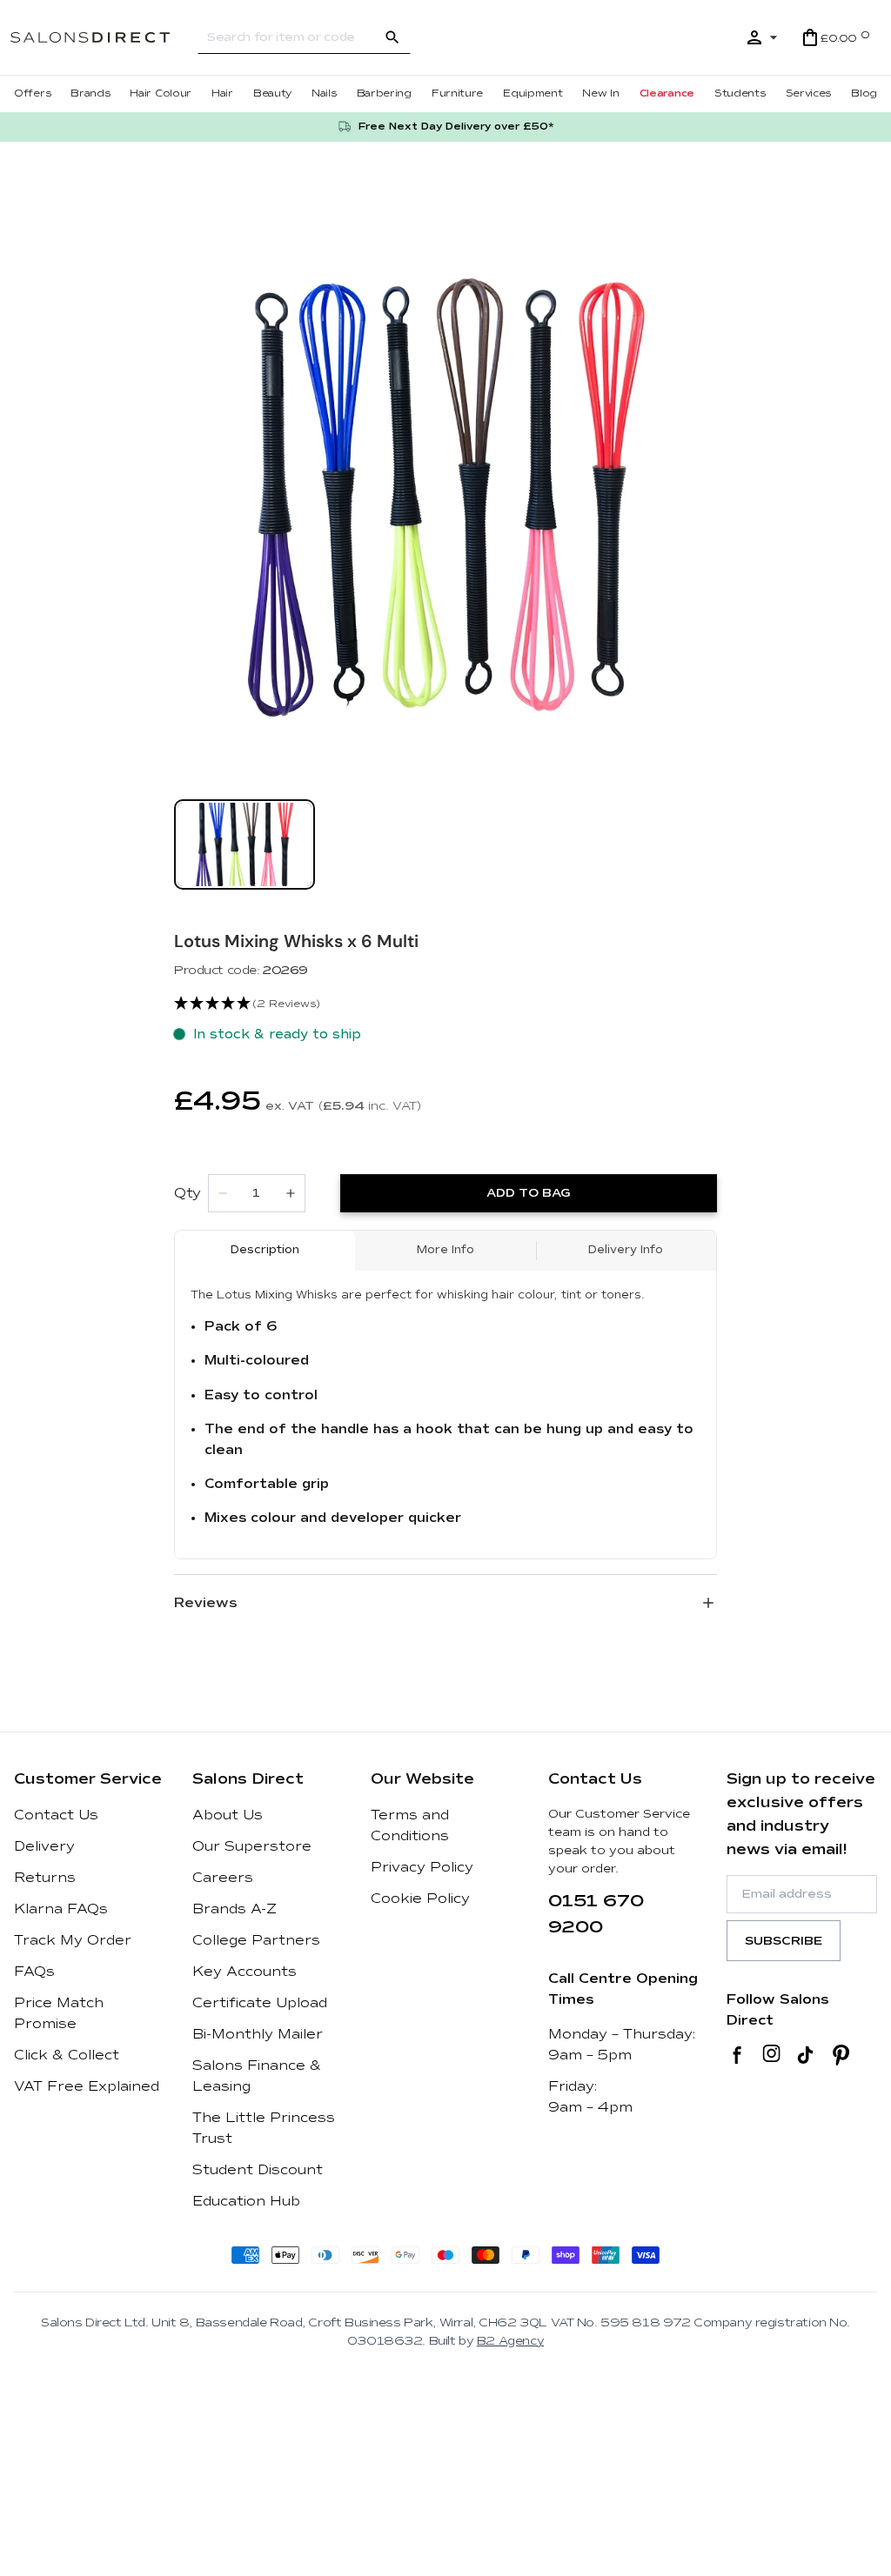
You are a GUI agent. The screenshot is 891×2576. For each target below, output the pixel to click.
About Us (228, 1815)
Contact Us (56, 1815)
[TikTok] (805, 2055)
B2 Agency (510, 2341)
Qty (188, 1193)
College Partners (256, 1940)
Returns (45, 1878)
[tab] (245, 844)
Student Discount (258, 2170)
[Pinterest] (841, 2055)
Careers (223, 1878)
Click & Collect (67, 2055)
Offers (32, 93)
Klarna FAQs (61, 1909)
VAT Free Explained (87, 2086)
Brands (90, 93)
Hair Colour (161, 93)
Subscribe (784, 1941)
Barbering (384, 93)
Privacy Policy (422, 1867)
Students (740, 93)
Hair (222, 93)
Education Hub (246, 2201)
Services (809, 93)
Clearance (667, 93)
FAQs (34, 1972)
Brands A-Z (234, 1909)
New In (600, 93)
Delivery (44, 1846)
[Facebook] (737, 2055)
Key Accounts (245, 1972)
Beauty (272, 93)
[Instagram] (771, 2055)
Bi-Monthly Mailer (258, 2034)
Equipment (533, 93)
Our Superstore (252, 1846)
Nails (324, 93)
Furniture (457, 93)
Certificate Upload (260, 2003)
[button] (445, 1004)
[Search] (392, 37)
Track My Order (73, 1940)
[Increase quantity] (291, 1193)
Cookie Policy (420, 1899)
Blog (864, 93)
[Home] (104, 37)
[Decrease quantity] (223, 1193)
